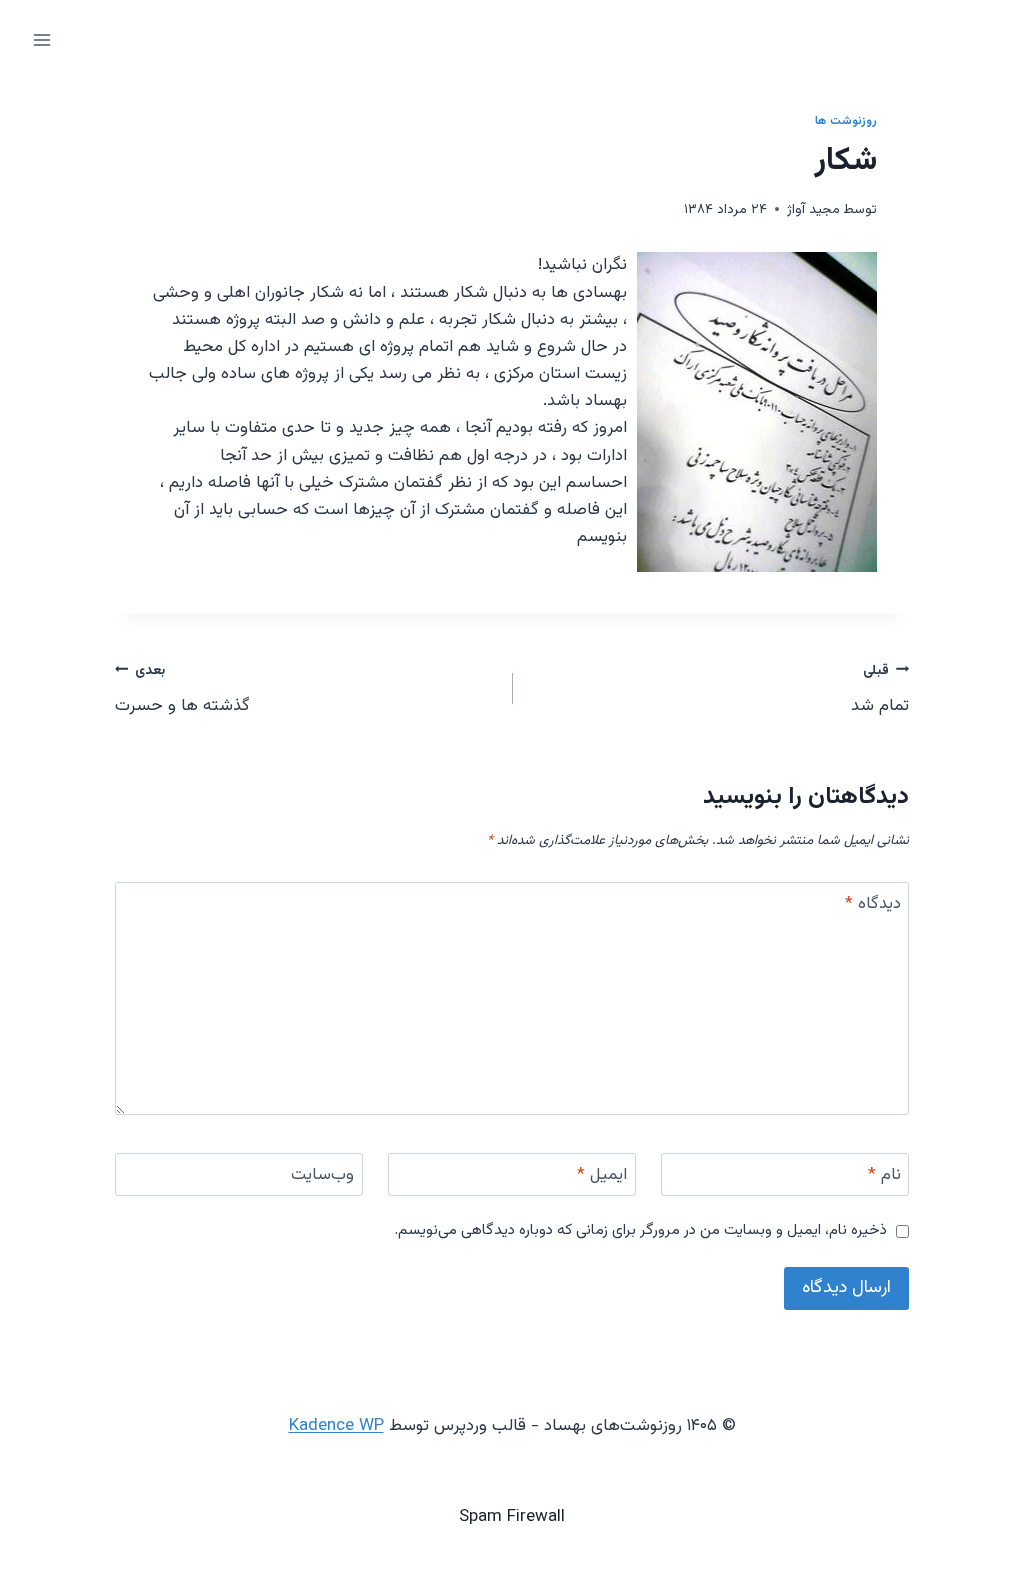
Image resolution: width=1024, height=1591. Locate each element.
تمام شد (880, 689)
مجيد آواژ (813, 209)
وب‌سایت (322, 1176)
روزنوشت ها (846, 121)
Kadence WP (336, 1426)
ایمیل (602, 1176)
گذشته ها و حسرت (182, 689)
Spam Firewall (512, 1517)
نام (884, 1176)
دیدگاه (873, 905)
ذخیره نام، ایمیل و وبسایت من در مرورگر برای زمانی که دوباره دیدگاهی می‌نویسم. (641, 1231)
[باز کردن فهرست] (42, 39)
